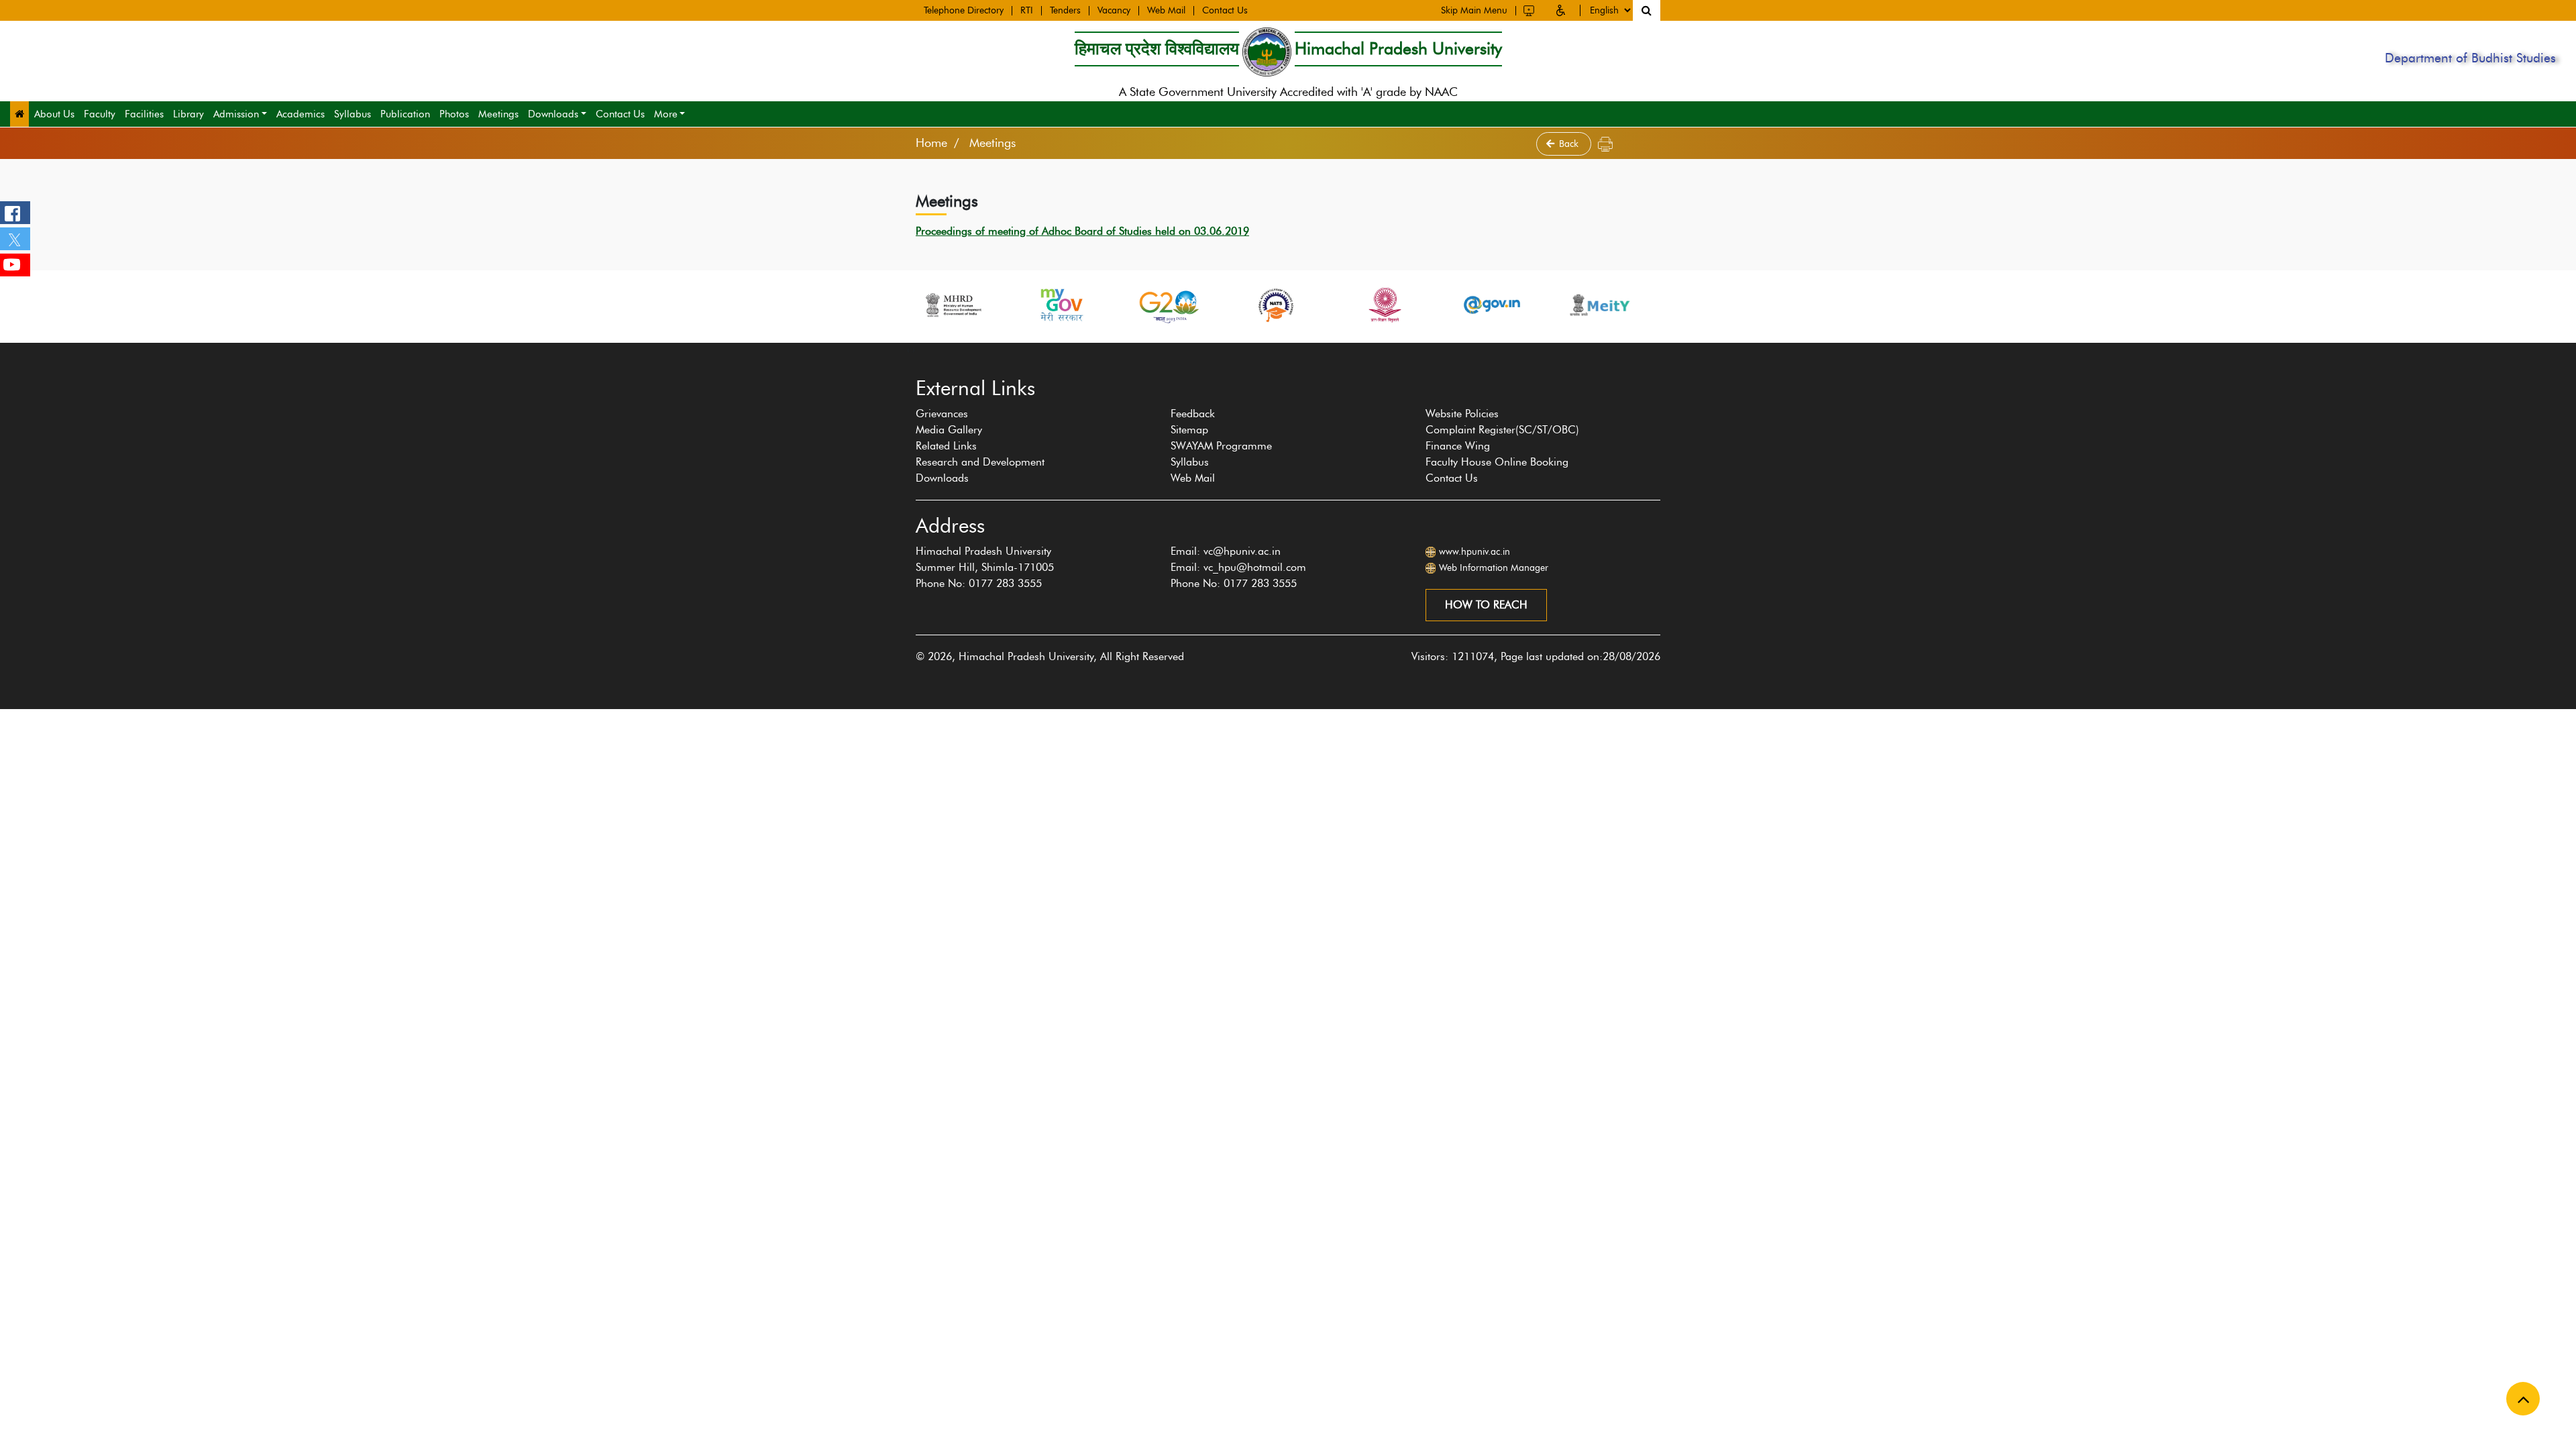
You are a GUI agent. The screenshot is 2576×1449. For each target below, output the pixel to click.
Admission (236, 114)
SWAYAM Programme (1221, 446)
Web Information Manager (1494, 568)
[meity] (1500, 305)
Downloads (553, 114)
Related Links (946, 446)
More (666, 114)
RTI (1027, 11)
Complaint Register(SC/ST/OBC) (1502, 430)
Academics (301, 114)
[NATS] (1177, 305)
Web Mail (1166, 11)
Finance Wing (1458, 446)
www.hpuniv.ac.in (1474, 552)
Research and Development (980, 462)
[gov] (1392, 305)
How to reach (1486, 605)
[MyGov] (961, 305)
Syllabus (353, 114)
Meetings (498, 114)
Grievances (942, 414)
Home (931, 143)
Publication (405, 114)
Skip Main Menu (1474, 11)
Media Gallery (949, 430)
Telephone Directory (964, 11)
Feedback (1193, 414)
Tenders (1065, 11)
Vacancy (1114, 11)
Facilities (144, 114)
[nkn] (1607, 305)
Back (1570, 144)
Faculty (100, 114)
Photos (454, 114)
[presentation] (908, 350)
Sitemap (1189, 430)
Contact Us (1225, 11)
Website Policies (1462, 414)
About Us (54, 114)
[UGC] (1284, 305)
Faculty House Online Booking (1497, 462)
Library (189, 114)
